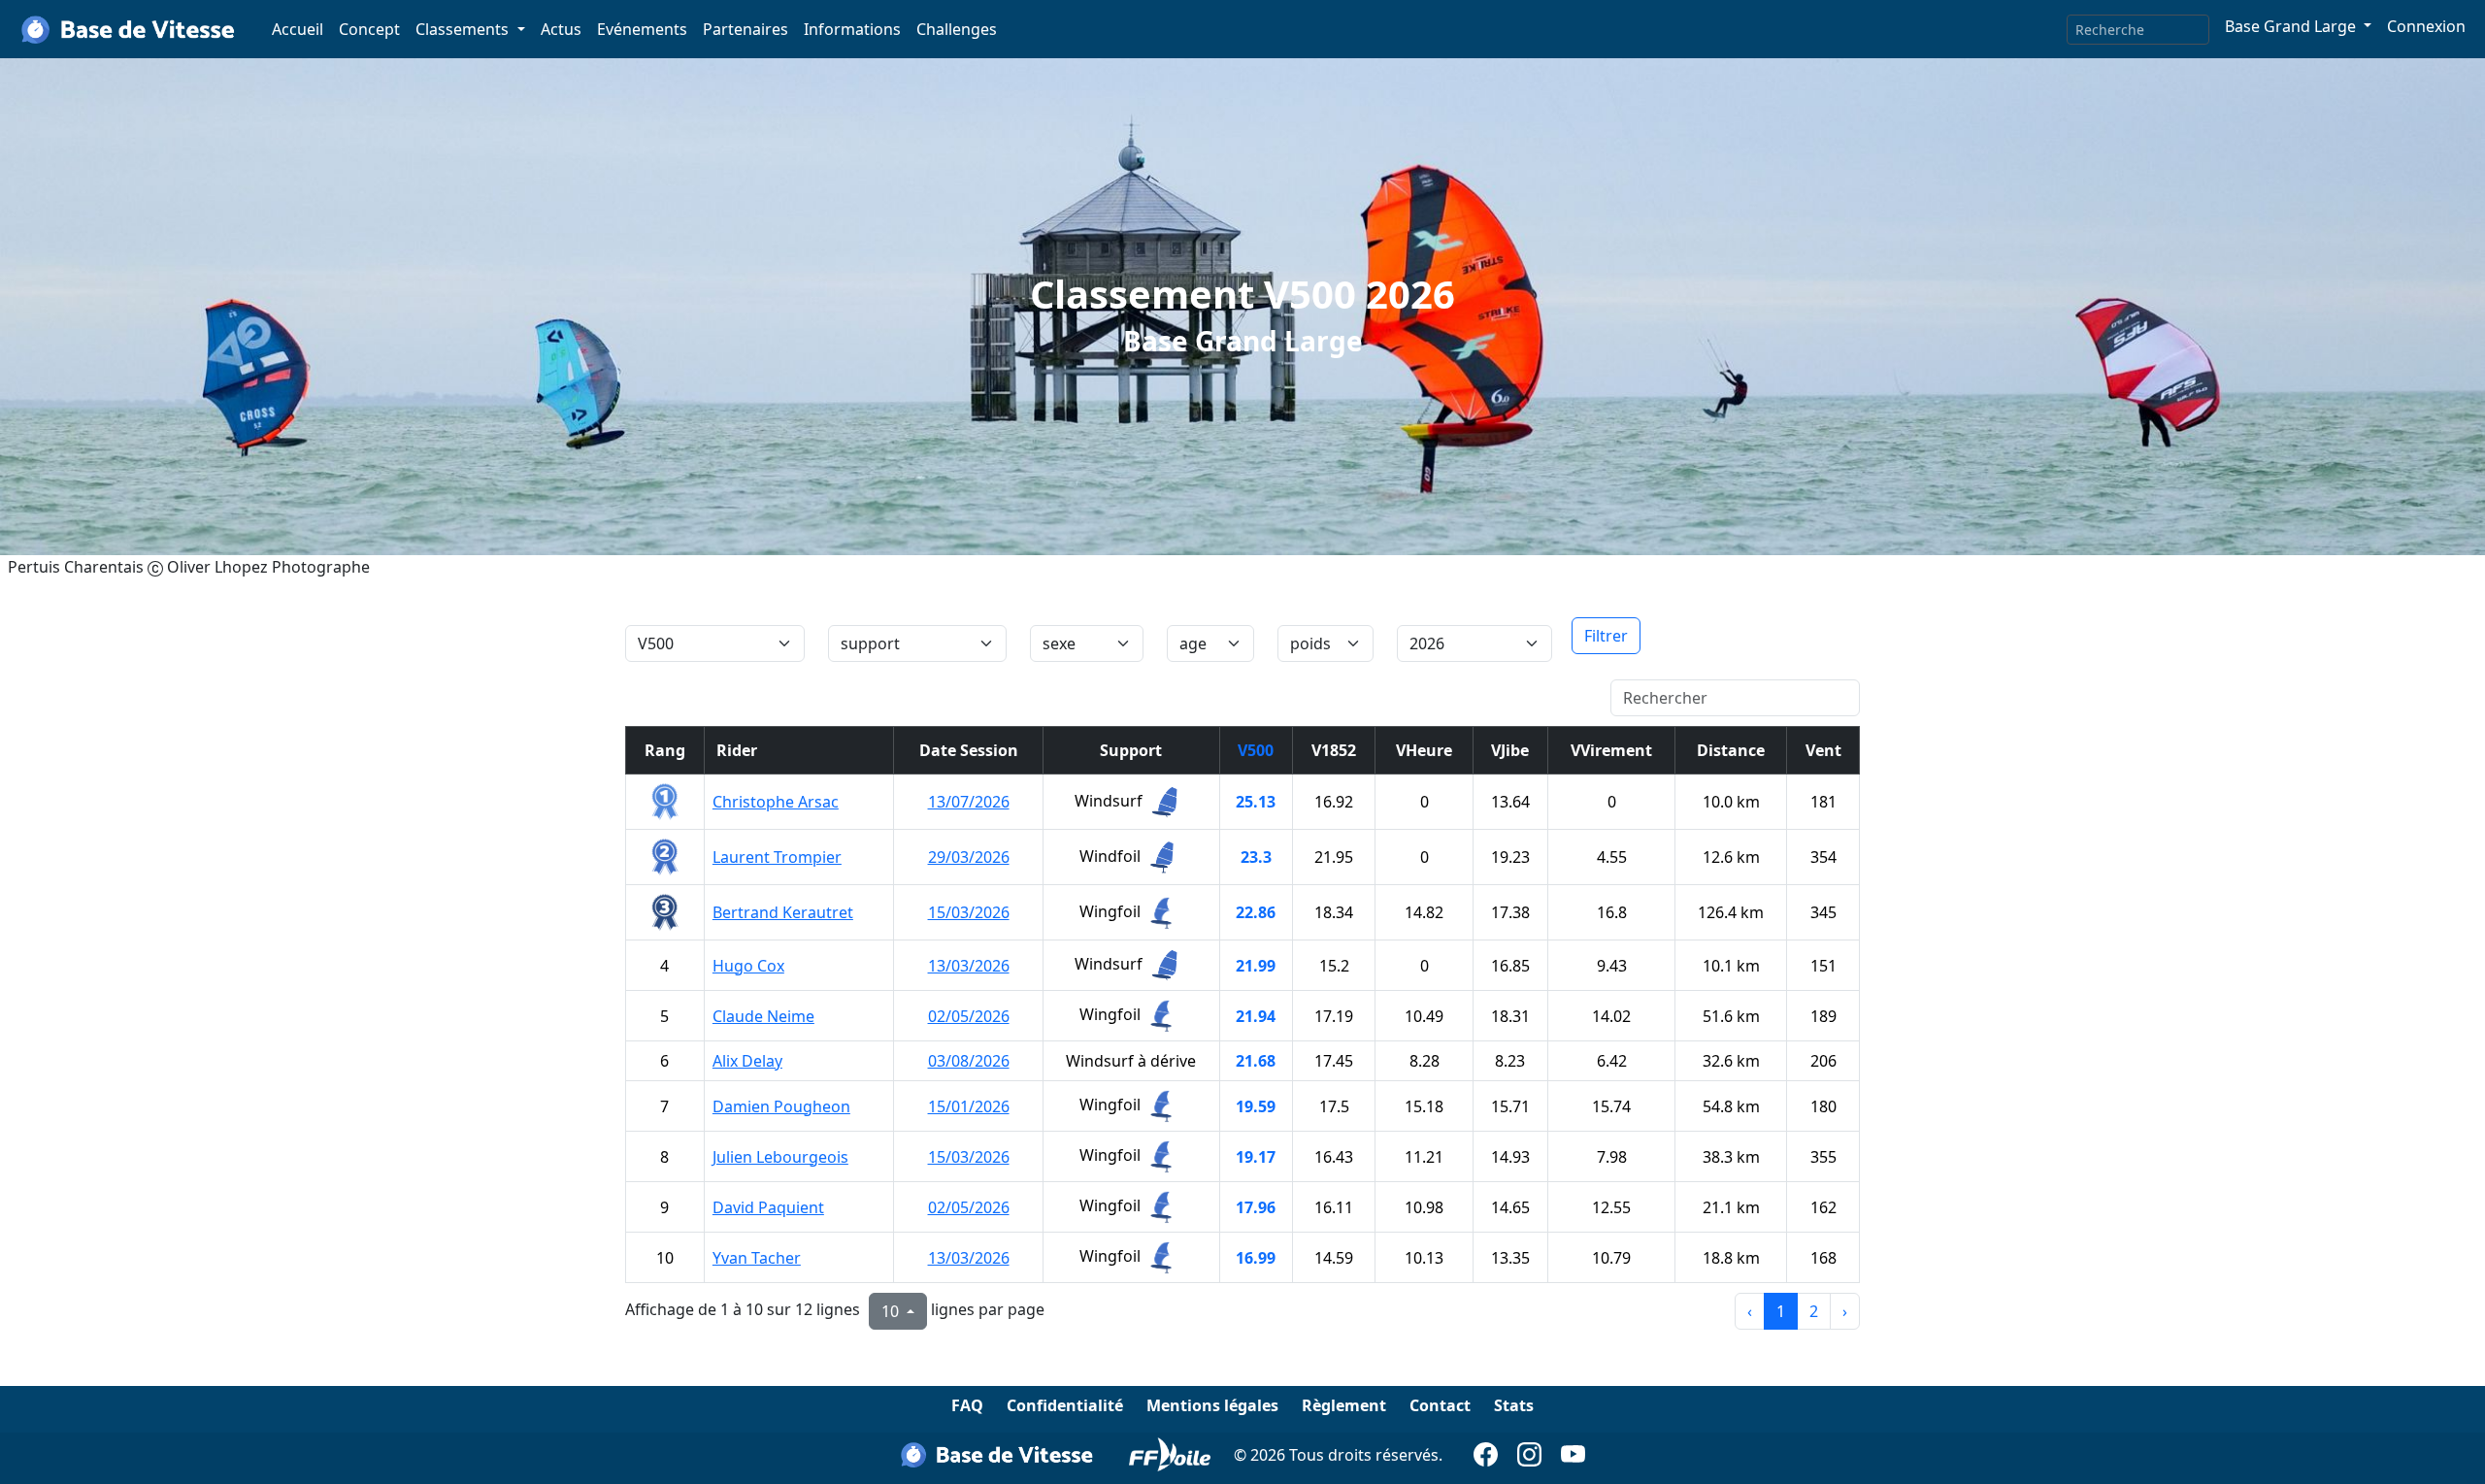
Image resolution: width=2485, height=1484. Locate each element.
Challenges (957, 29)
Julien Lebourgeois (780, 1157)
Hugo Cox (748, 966)
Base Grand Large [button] (2292, 26)
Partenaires (745, 29)
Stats (1514, 1405)
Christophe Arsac (776, 802)
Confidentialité (1065, 1405)
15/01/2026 (969, 1106)
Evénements (642, 29)
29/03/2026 (969, 857)
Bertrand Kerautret (783, 912)
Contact (1440, 1405)
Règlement (1344, 1405)
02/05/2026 (969, 1016)
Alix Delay (747, 1061)
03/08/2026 (969, 1061)
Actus (561, 29)
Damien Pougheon (781, 1106)
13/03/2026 (969, 966)
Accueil (298, 29)
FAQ (967, 1405)
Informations (852, 29)
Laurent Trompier (777, 857)
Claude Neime (763, 1016)
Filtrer (1606, 636)
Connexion (2426, 26)
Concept (369, 29)
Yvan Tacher (757, 1258)
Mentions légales (1212, 1405)
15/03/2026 (969, 912)
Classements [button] (464, 29)
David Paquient (768, 1207)
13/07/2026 (969, 802)
